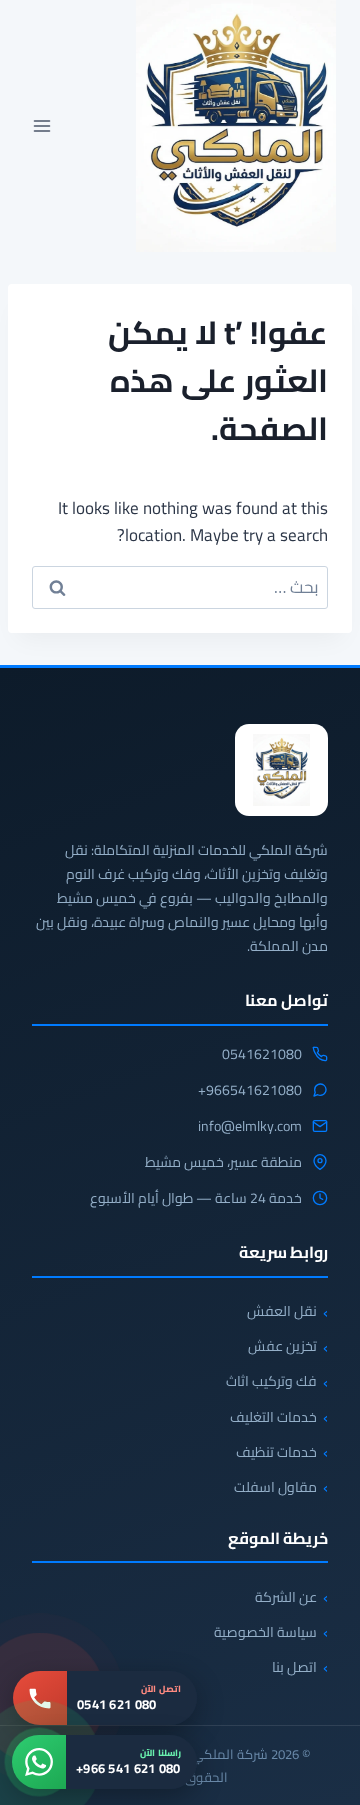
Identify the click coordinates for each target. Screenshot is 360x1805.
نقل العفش (282, 1311)
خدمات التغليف (273, 1417)
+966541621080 (250, 1091)
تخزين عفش (282, 1346)
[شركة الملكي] (281, 770)
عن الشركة (286, 1597)
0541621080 (262, 1055)
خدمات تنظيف (276, 1452)
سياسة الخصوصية (265, 1632)
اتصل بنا (294, 1667)
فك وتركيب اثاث (271, 1381)
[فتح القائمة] (42, 126)
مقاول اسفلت (275, 1487)
